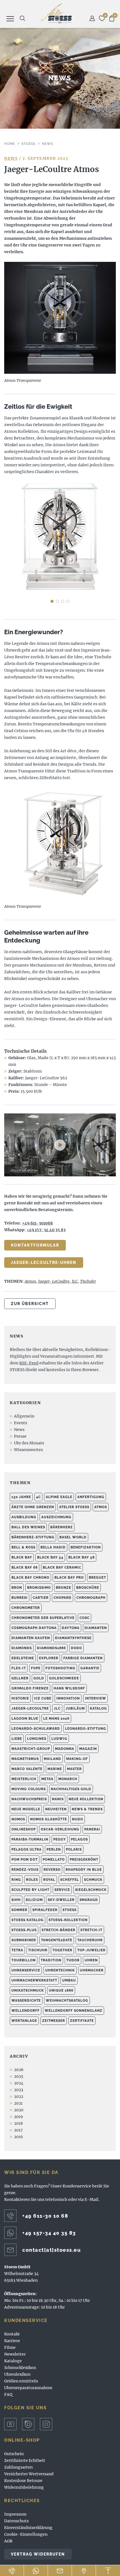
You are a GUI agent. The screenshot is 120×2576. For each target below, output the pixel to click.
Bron (17, 1588)
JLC (75, 1281)
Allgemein (24, 1416)
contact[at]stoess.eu (51, 2250)
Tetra (17, 1950)
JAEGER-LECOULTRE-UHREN (44, 1263)
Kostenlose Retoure (23, 2481)
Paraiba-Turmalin (30, 1839)
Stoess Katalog (27, 1920)
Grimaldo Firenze (30, 1688)
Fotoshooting (60, 1668)
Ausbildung (24, 1517)
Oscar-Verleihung (60, 1829)
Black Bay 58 (81, 1557)
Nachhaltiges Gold (71, 1789)
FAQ (8, 2394)
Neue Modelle (26, 1809)
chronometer (26, 1608)
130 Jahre (21, 1497)
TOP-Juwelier (91, 1950)
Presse (20, 1436)
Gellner (20, 1678)
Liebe (17, 1739)
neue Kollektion (86, 1799)
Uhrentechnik (60, 1970)
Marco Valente (27, 1769)
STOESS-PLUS (24, 1930)
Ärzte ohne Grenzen (33, 1507)
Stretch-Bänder (58, 1930)
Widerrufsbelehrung (24, 2487)
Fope (36, 1668)
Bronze (63, 1588)
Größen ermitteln (21, 2381)
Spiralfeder (45, 1910)
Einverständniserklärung (28, 2528)
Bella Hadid (53, 1547)
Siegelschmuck (91, 1890)
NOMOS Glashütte (49, 1819)
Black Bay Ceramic (62, 1567)
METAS (47, 1779)
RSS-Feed (29, 1363)
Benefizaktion (86, 1547)
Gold (39, 1678)
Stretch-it (91, 1930)
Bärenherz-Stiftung (33, 1537)
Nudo (78, 1819)
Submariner (24, 1940)
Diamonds (22, 1648)
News (11, 158)
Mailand (52, 1759)
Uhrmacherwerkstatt (34, 1980)
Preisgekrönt (84, 1860)
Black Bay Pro (69, 1578)
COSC (85, 1618)
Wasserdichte (26, 2001)
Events (21, 1423)
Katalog (98, 1708)
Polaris (74, 1849)
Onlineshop (24, 1829)
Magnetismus (25, 1759)
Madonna (65, 1749)
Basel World (73, 1537)
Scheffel (70, 1880)
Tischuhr (88, 1281)
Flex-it (19, 1668)
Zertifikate (82, 2021)
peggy (60, 1839)
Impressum (15, 2514)
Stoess (69, 1910)
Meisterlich (24, 1779)
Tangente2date (57, 1940)
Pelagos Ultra (27, 1849)
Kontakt (12, 2334)
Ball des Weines (28, 1527)
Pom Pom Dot (25, 1860)
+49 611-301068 (37, 1223)
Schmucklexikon (20, 2368)
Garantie (90, 1668)
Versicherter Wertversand (29, 2474)
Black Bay (22, 1557)
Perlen (54, 1849)
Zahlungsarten (18, 2467)
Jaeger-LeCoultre (54, 1281)
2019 (18, 2117)
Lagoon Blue (25, 1719)
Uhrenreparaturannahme (28, 2388)
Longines (37, 1739)
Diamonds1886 (51, 1648)
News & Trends (87, 1809)
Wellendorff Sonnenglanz (74, 2011)
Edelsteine (23, 1658)
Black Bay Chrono (30, 1578)
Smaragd (89, 1900)
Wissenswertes (28, 1450)
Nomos (18, 1819)
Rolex (32, 1880)
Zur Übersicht (30, 1304)
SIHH (16, 1900)
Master (74, 1769)
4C (38, 1497)
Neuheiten (56, 1809)
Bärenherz (62, 1527)
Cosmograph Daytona (34, 1628)
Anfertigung (91, 1497)
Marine (55, 1769)
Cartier (41, 1598)
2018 (18, 2123)
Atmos (30, 1281)
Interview (95, 1698)
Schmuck (93, 1880)
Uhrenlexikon (17, 2374)
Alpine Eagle (59, 1497)
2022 (19, 2096)
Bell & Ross (23, 1547)
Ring (16, 1880)
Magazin (88, 1749)
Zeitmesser (54, 2021)
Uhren (91, 1960)
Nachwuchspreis (29, 1799)
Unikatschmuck (28, 1990)
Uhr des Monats (29, 1443)
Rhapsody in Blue (84, 1870)
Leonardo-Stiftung (86, 1729)
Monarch (68, 1779)
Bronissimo (39, 1588)
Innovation (68, 1698)
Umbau (69, 1980)
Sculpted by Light (30, 1890)
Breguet (97, 1578)
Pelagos (79, 1839)
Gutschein (14, 2454)
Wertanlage (24, 2021)
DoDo (76, 1648)
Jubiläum (75, 1708)
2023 (19, 2090)
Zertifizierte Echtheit (25, 2460)
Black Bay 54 (50, 1557)
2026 (19, 2070)
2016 (18, 2137)
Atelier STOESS (56, 13)
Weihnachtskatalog (67, 2001)
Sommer (19, 1910)
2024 (19, 2083)
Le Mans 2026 (56, 1719)
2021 (18, 2103)
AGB (8, 2541)
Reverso (52, 1870)
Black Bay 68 (25, 1567)
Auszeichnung (56, 1517)
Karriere (12, 2341)
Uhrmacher (92, 1970)
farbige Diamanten (83, 1658)
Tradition (51, 1960)
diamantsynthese (73, 1638)
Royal (49, 1880)
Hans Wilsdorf (69, 1688)
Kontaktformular (35, 1245)
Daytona (71, 1628)
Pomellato (54, 1860)
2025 (19, 2076)
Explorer (49, 1658)
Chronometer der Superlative (43, 1618)
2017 (18, 2130)
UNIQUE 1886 (61, 1990)
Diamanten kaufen (31, 1638)
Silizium (34, 1900)
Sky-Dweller (61, 1900)
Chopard (63, 1598)
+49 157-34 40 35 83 (49, 2233)
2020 (19, 2110)
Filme (10, 2347)
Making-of (77, 1759)
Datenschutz (16, 2521)
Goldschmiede (64, 1678)
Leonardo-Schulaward (36, 1729)
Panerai (92, 1829)
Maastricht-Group (31, 1749)
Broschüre (88, 1588)
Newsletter (15, 2354)
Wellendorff (26, 2011)
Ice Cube (43, 1698)
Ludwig (59, 1739)
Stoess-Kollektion (68, 1920)
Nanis (58, 1799)
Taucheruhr (90, 1940)
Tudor (73, 1960)
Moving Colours (29, 1789)
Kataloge (13, 2361)
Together (62, 1950)
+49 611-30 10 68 (45, 2216)
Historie (20, 1698)
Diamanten (96, 1628)
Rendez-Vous (25, 1870)
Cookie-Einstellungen (26, 2534)
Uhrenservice (26, 1970)
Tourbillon (24, 1960)
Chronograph (91, 1598)
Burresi (20, 1598)
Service (62, 1890)
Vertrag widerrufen (38, 2554)
